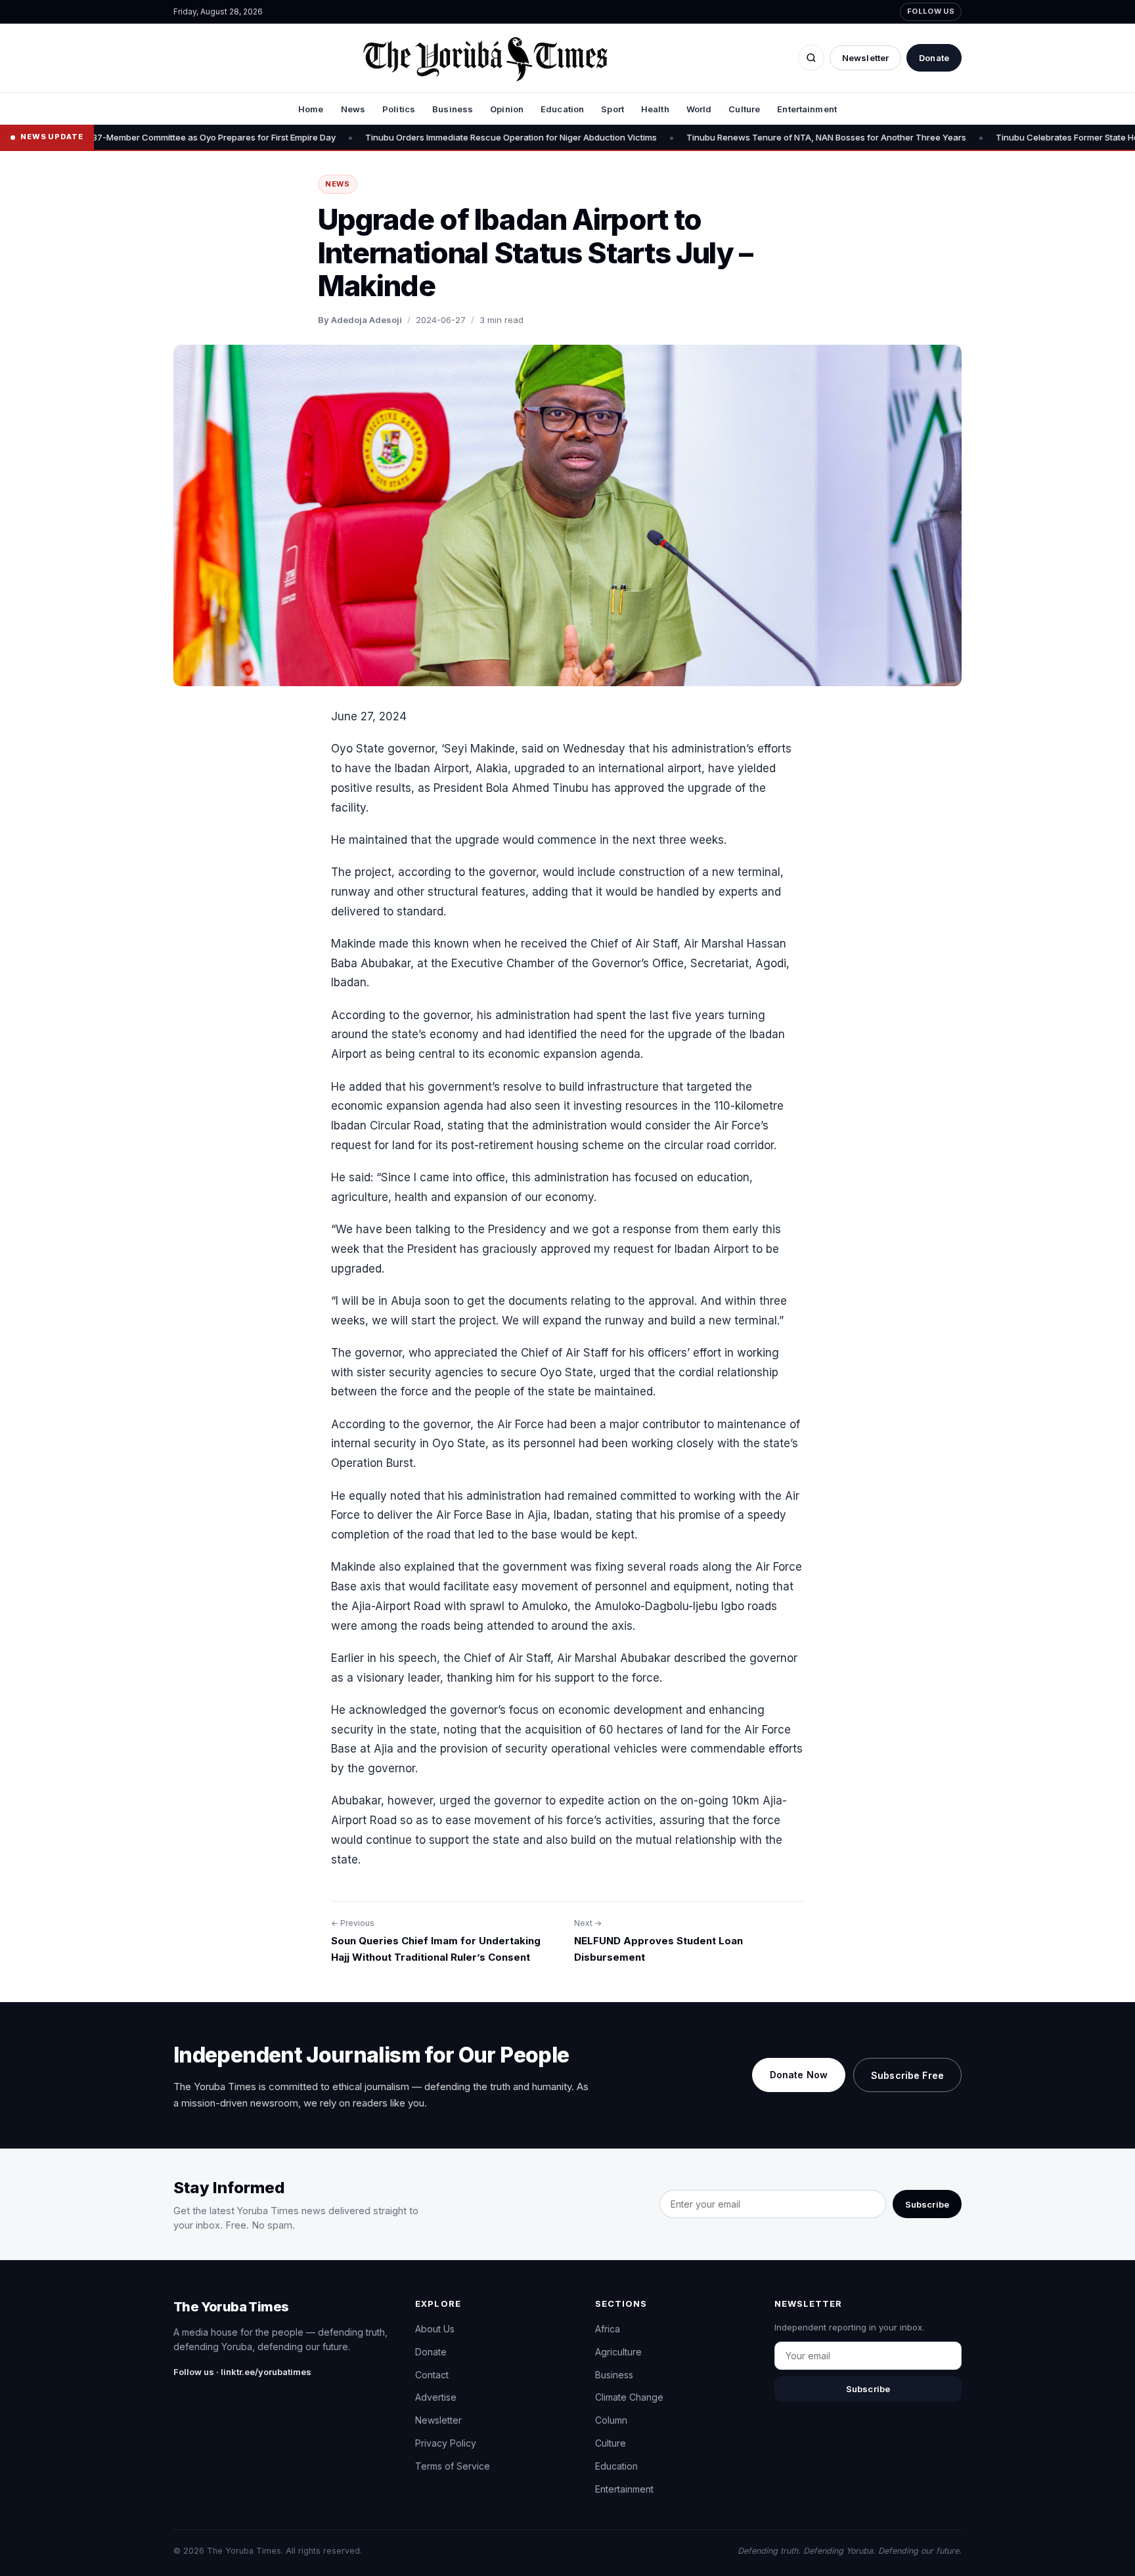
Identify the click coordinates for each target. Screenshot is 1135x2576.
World (699, 109)
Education (562, 109)
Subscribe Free (907, 2075)
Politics (399, 109)
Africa (608, 2329)
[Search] (811, 58)
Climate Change (629, 2397)
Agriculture (618, 2352)
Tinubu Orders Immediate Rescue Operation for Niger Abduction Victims (415, 137)
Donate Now (799, 2075)
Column (611, 2420)
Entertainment (807, 109)
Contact (432, 2375)
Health (655, 109)
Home (311, 109)
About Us (435, 2329)
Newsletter (865, 58)
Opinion (507, 109)
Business (453, 109)
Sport (612, 109)
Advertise (436, 2397)
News (353, 109)
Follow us (931, 11)
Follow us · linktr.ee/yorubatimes (242, 2372)
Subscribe (927, 2204)
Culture (744, 109)
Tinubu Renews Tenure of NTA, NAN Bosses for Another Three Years (730, 137)
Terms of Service (453, 2466)
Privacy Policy (446, 2443)
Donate (934, 58)
